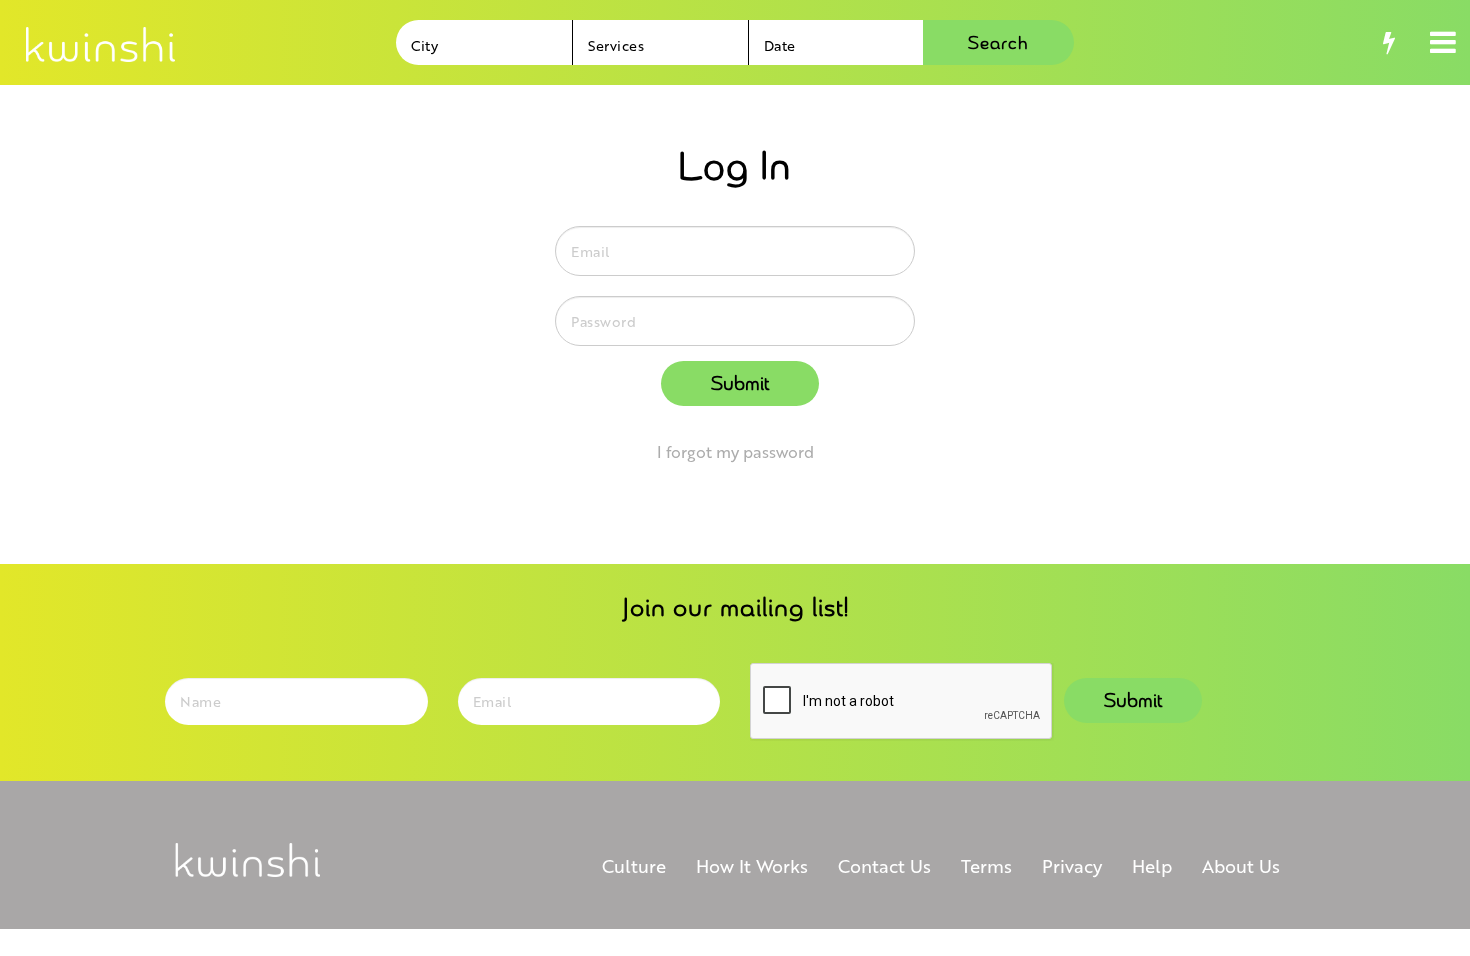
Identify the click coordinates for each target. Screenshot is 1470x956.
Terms (986, 865)
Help (1152, 865)
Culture (634, 865)
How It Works (752, 865)
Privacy (1072, 865)
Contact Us (884, 865)
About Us (1241, 865)
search (998, 43)
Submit (740, 383)
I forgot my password (735, 451)
